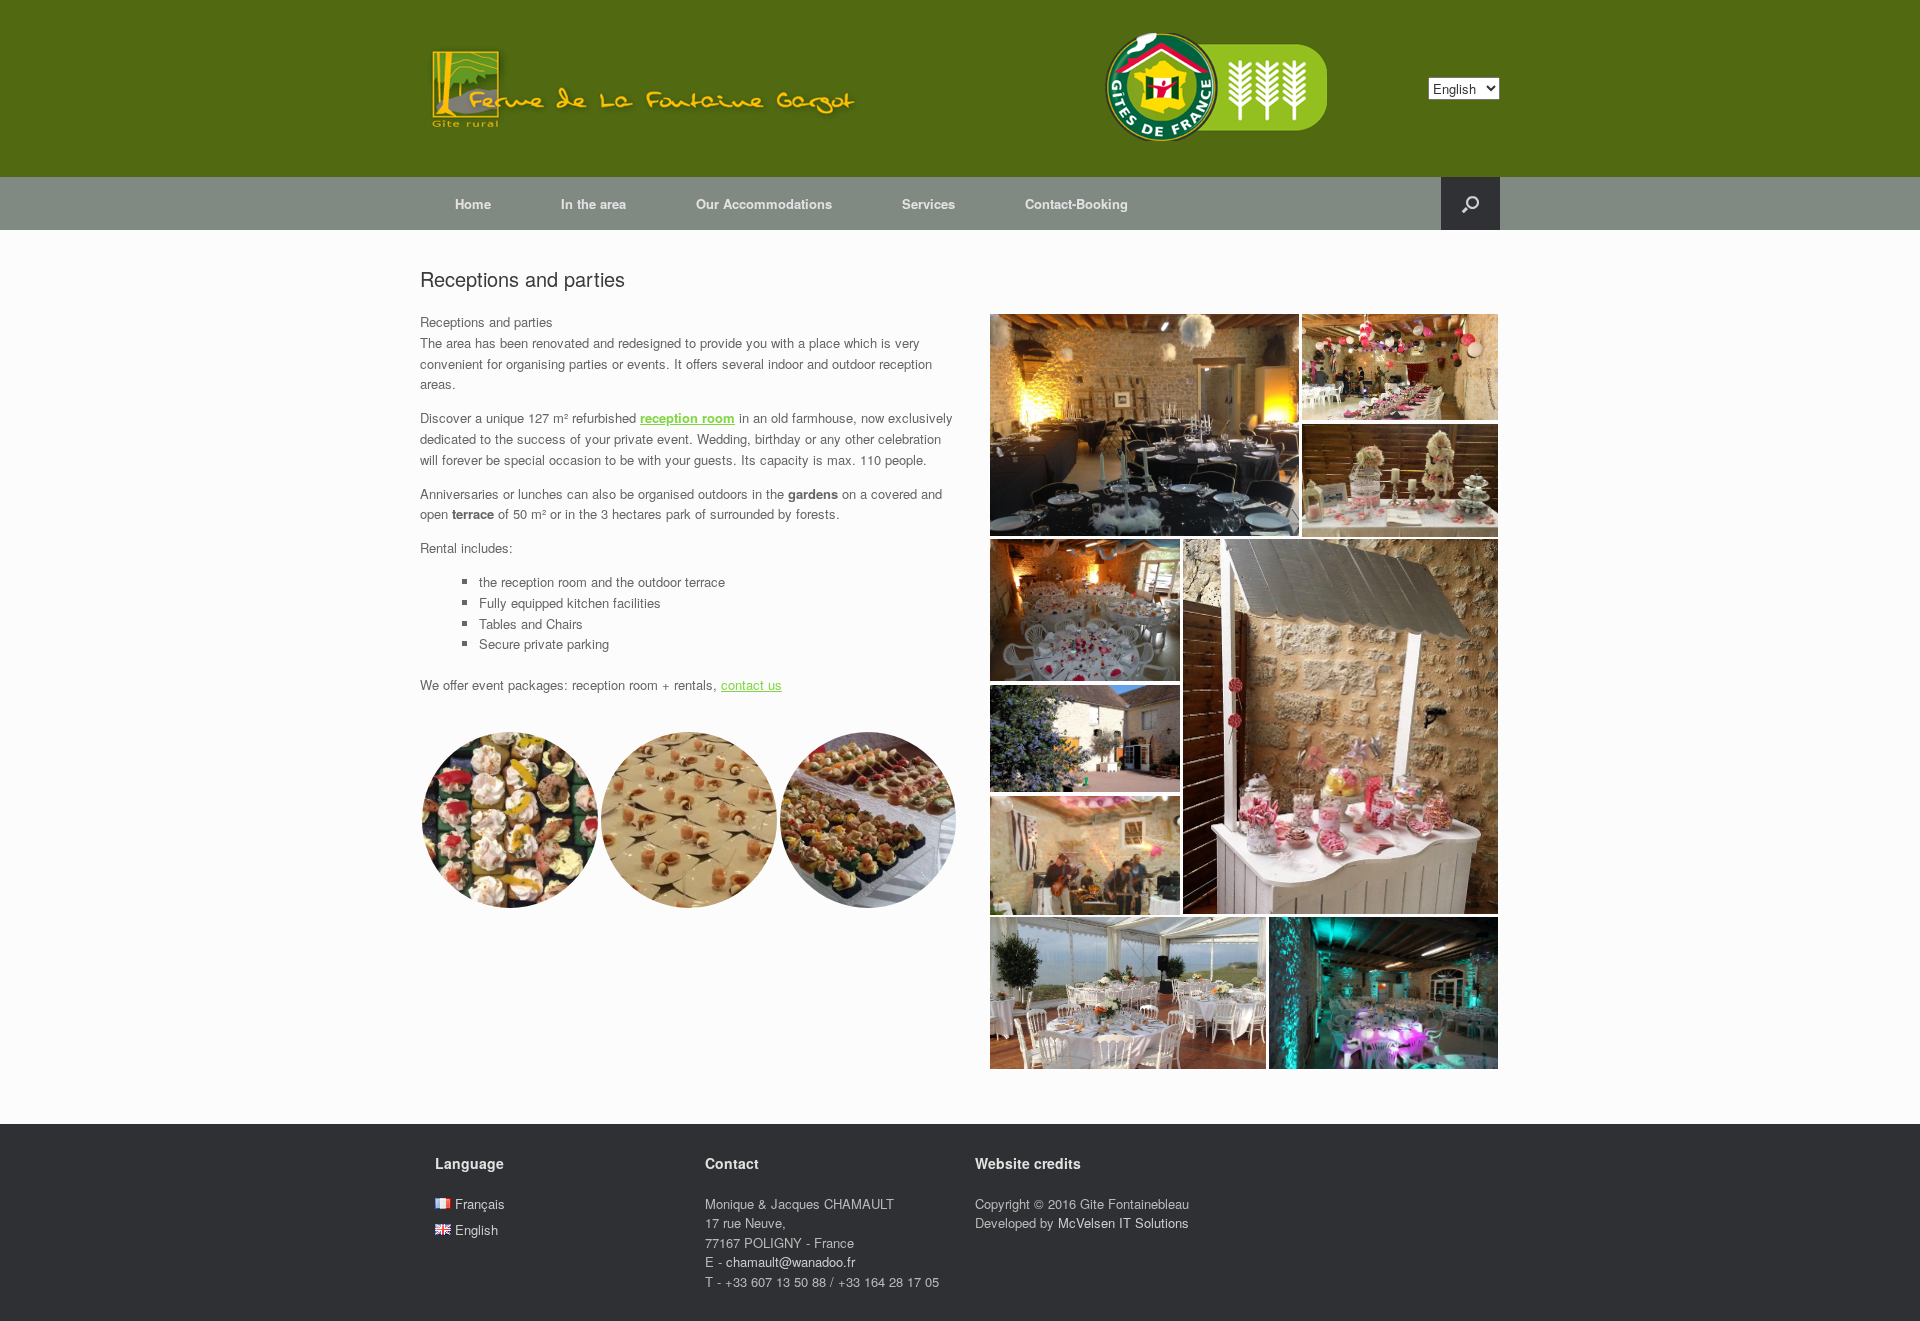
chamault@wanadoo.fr (790, 1261)
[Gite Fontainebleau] (901, 88)
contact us (751, 684)
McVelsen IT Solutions (1123, 1222)
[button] (509, 820)
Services (928, 203)
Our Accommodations (764, 203)
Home (473, 203)
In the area (593, 203)
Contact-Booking (1076, 203)
